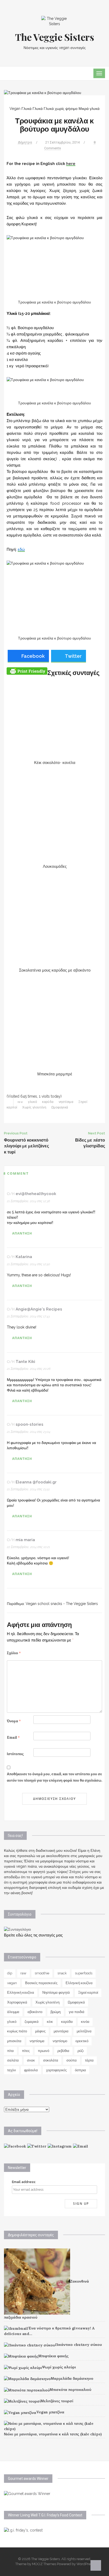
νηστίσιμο (60, 2041)
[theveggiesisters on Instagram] (60, 2146)
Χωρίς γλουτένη (34, 1107)
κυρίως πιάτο (17, 2031)
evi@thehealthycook (36, 1194)
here (71, 164)
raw (20, 1102)
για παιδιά (77, 2012)
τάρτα (89, 2060)
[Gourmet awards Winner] (27, 2493)
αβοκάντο (35, 2012)
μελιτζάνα (84, 2031)
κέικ (50, 2022)
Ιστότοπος (15, 1754)
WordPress (85, 2564)
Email (13, 1738)
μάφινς (40, 2031)
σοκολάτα (51, 2060)
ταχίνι (12, 2070)
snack (62, 1973)
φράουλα (31, 2070)
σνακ (31, 2060)
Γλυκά (38, 109)
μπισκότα (14, 2041)
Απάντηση (22, 1233)
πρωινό (44, 2051)
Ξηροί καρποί (88, 1993)
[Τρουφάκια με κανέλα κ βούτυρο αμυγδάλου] (43, 92)
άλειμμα (13, 2012)
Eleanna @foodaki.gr (36, 1482)
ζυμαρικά (32, 2022)
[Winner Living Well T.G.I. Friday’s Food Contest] (23, 2530)
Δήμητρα (25, 142)
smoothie (42, 1973)
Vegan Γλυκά (21, 109)
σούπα (72, 2060)
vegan (12, 1983)
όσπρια (80, 2070)
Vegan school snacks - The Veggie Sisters (62, 1604)
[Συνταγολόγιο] (17, 1929)
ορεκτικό (82, 2041)
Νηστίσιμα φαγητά (56, 1993)
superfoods (84, 1973)
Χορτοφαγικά (17, 2002)
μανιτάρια (61, 2031)
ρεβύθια (63, 2051)
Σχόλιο (14, 1653)
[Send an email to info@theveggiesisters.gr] (81, 2146)
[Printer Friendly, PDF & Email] (27, 671)
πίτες (26, 2051)
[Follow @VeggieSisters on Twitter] (37, 2146)
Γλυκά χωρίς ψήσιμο (61, 109)
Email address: (24, 2182)
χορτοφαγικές (56, 2070)
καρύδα (48, 1102)
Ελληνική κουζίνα (79, 1983)
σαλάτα (13, 2060)
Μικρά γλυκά (89, 109)
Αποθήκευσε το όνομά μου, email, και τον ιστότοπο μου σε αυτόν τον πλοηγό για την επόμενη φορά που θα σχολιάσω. (54, 1777)
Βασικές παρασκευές (41, 1983)
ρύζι (81, 2051)
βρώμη (56, 2012)
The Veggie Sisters (55, 37)
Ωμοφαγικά (60, 1107)
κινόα (85, 2022)
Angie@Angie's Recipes (39, 1309)
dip (10, 1973)
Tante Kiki (25, 1362)
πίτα (10, 2051)
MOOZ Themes (44, 2564)
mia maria (25, 1540)
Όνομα (14, 1721)
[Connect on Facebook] (15, 2146)
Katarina (24, 1257)
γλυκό (33, 1102)
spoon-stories (29, 1424)
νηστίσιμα (66, 1102)
